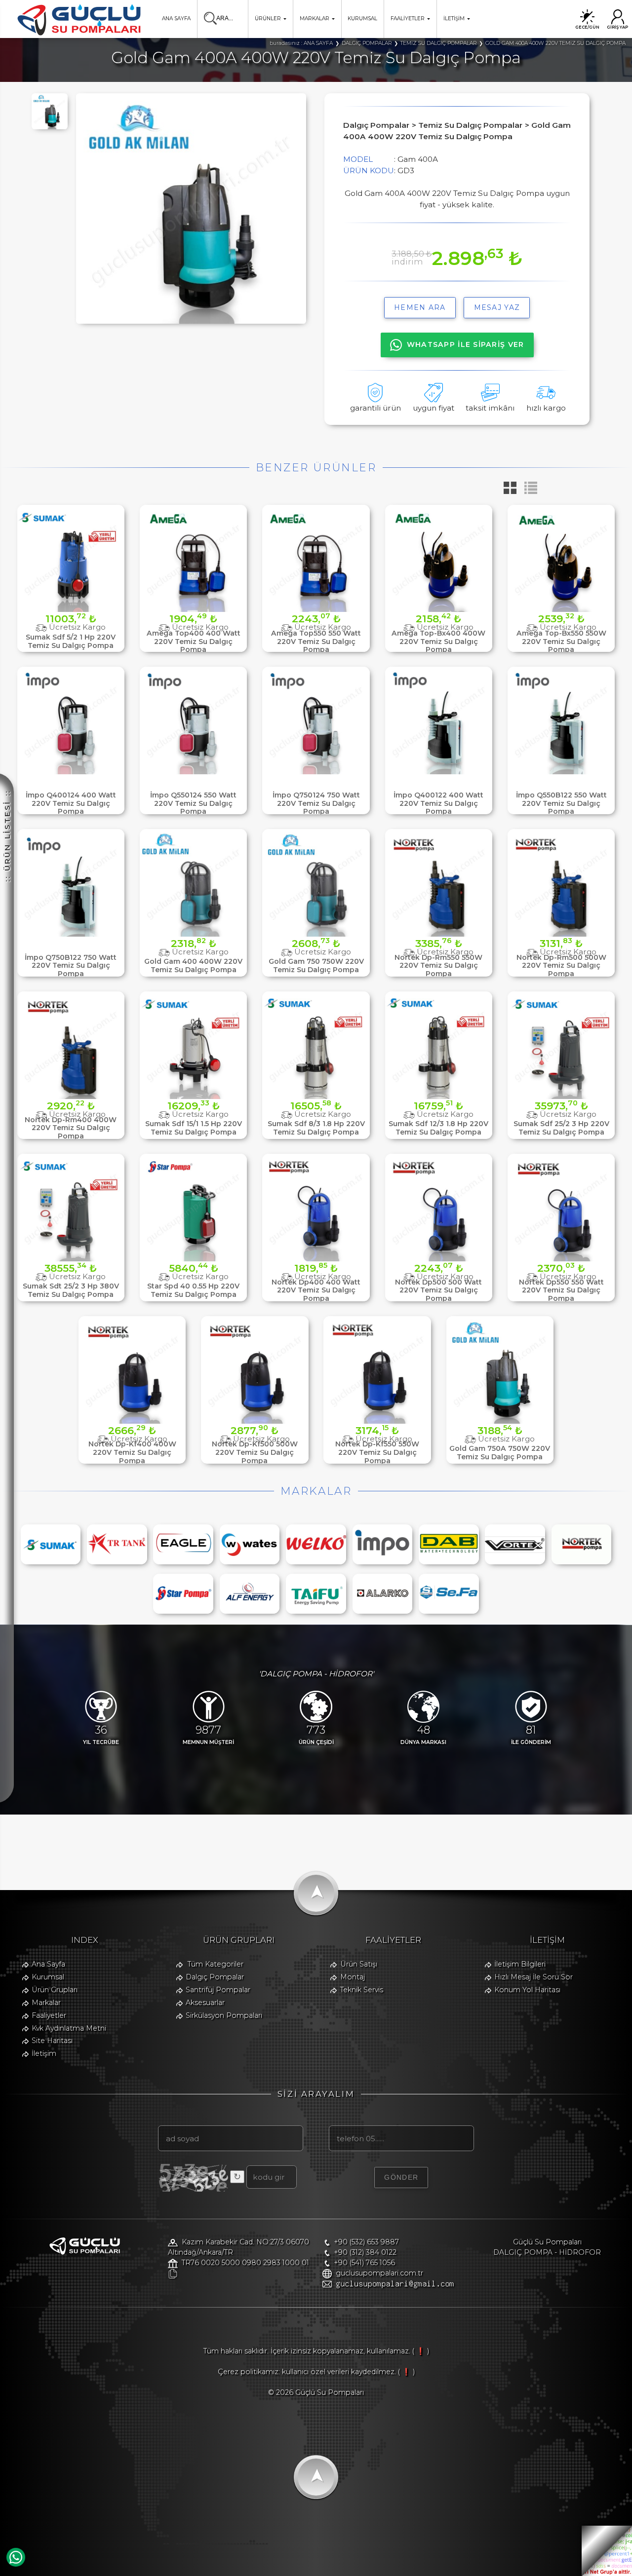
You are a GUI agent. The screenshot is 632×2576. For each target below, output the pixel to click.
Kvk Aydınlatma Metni (69, 2028)
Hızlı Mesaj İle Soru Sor (533, 1977)
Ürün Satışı (359, 1964)
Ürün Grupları (55, 1990)
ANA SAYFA (176, 19)
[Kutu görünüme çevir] (508, 491)
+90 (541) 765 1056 (364, 2263)
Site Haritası (52, 2041)
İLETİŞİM (454, 19)
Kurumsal (48, 1977)
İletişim (44, 2053)
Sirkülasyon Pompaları (224, 2015)
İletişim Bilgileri (520, 1964)
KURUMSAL (362, 19)
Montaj (353, 1977)
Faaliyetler (49, 2015)
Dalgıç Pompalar (215, 1977)
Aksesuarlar (205, 2003)
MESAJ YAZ (497, 307)
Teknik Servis (362, 1990)
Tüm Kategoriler (216, 1964)
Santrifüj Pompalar (218, 1990)
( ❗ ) (421, 2351)
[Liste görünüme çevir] (528, 491)
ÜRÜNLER (268, 19)
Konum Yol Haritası (527, 1990)
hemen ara (420, 307)
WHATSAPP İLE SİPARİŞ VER (466, 344)
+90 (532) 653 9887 (366, 2242)
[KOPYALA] (173, 2274)
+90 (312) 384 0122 (365, 2252)
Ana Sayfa (48, 1964)
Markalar (46, 2003)
